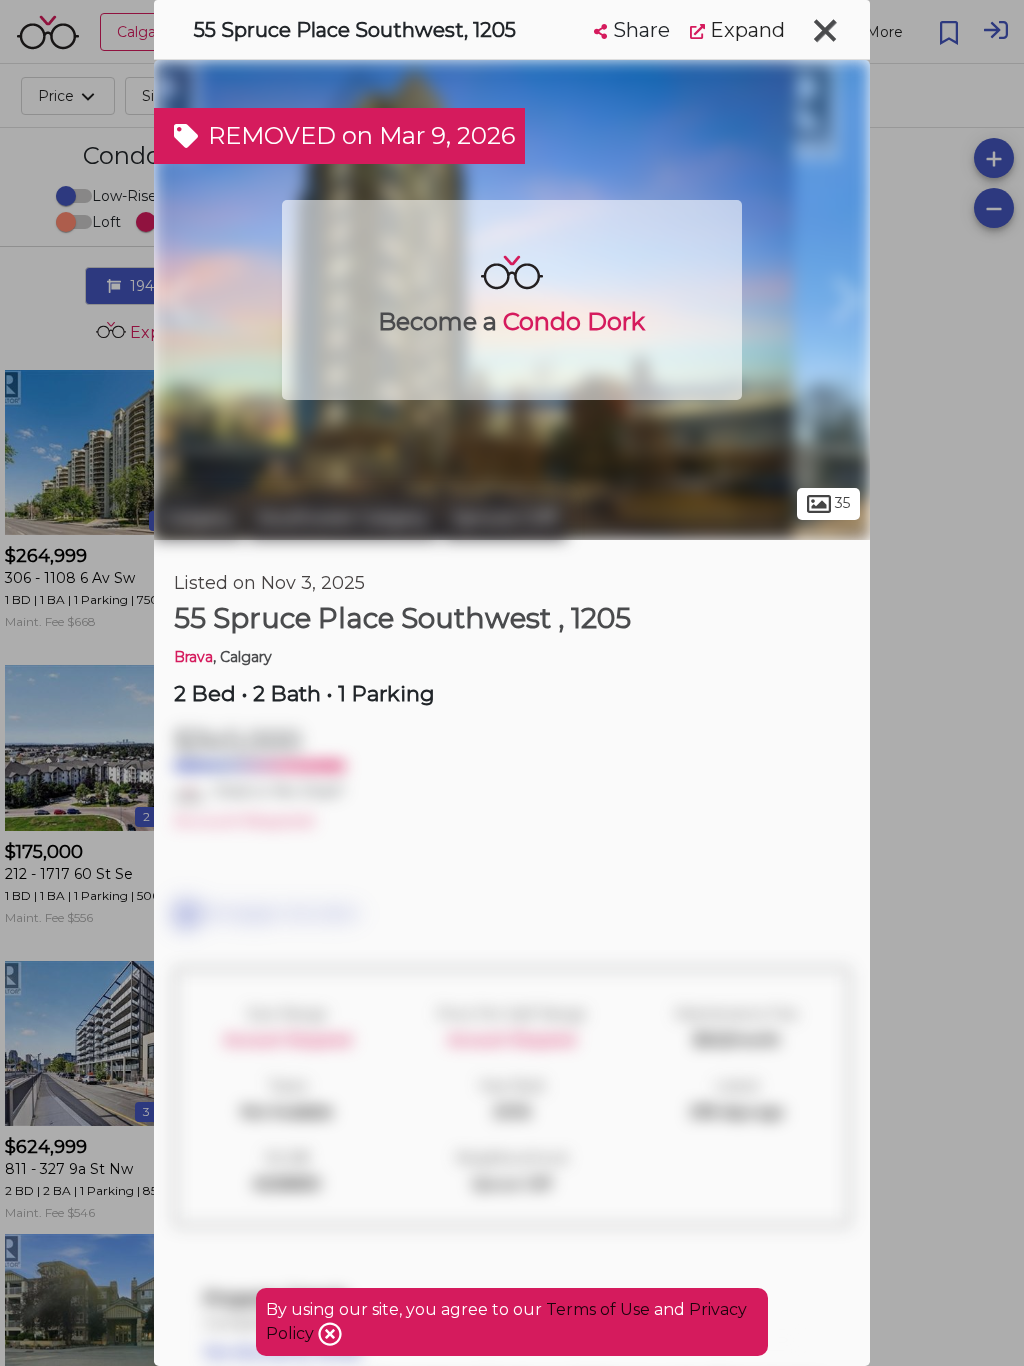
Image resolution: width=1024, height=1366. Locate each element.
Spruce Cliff (504, 518)
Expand (745, 30)
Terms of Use (598, 1309)
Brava (193, 657)
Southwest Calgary (343, 518)
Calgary (198, 518)
